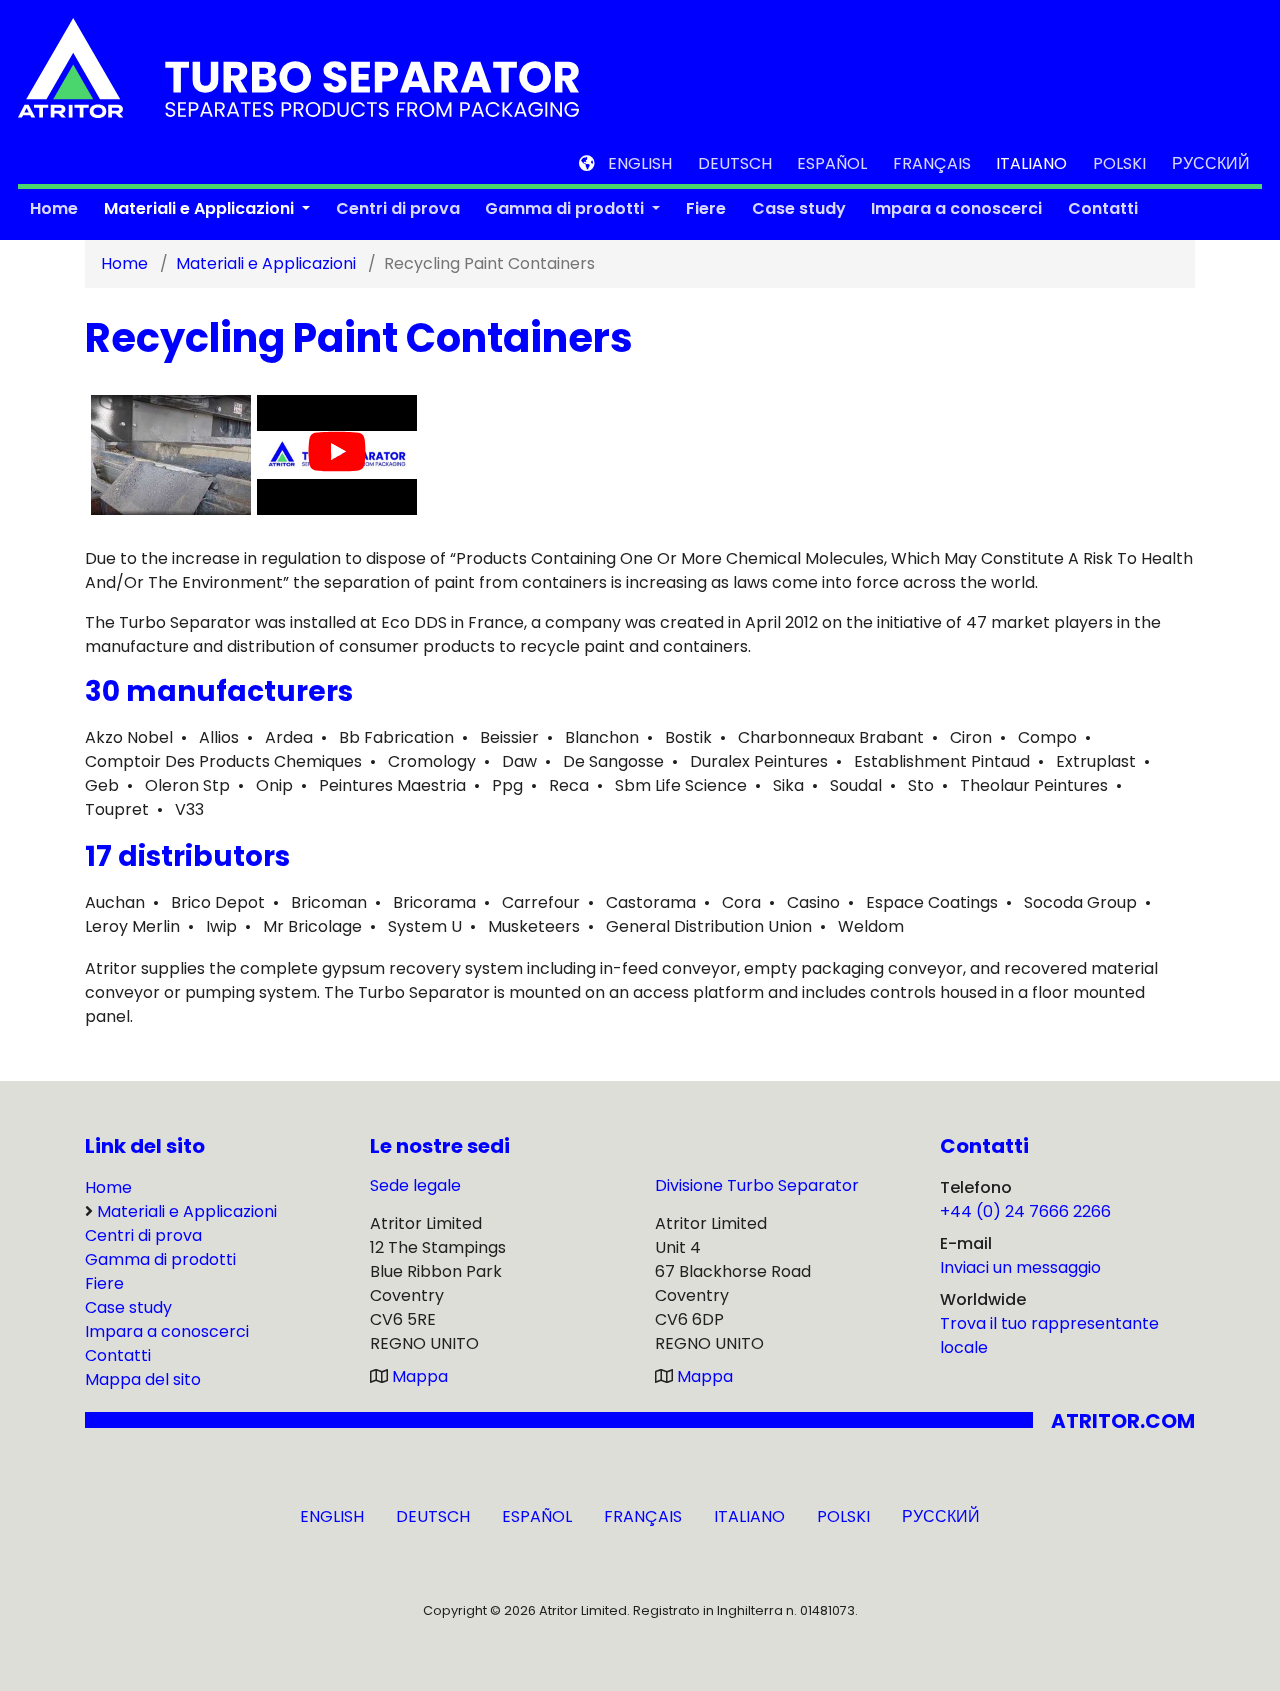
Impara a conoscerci (956, 208)
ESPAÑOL (832, 163)
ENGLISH (640, 163)
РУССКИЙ (1211, 163)
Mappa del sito (143, 1379)
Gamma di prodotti (566, 208)
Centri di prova (398, 208)
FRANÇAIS (932, 163)
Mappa (420, 1376)
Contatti (1103, 208)
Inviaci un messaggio (1020, 1267)
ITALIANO (1031, 163)
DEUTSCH (735, 163)
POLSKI (1119, 163)
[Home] (298, 66)
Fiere (706, 208)
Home (54, 208)
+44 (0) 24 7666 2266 (1025, 1211)
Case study (799, 208)
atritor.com (1123, 1421)
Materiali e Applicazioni (201, 208)
